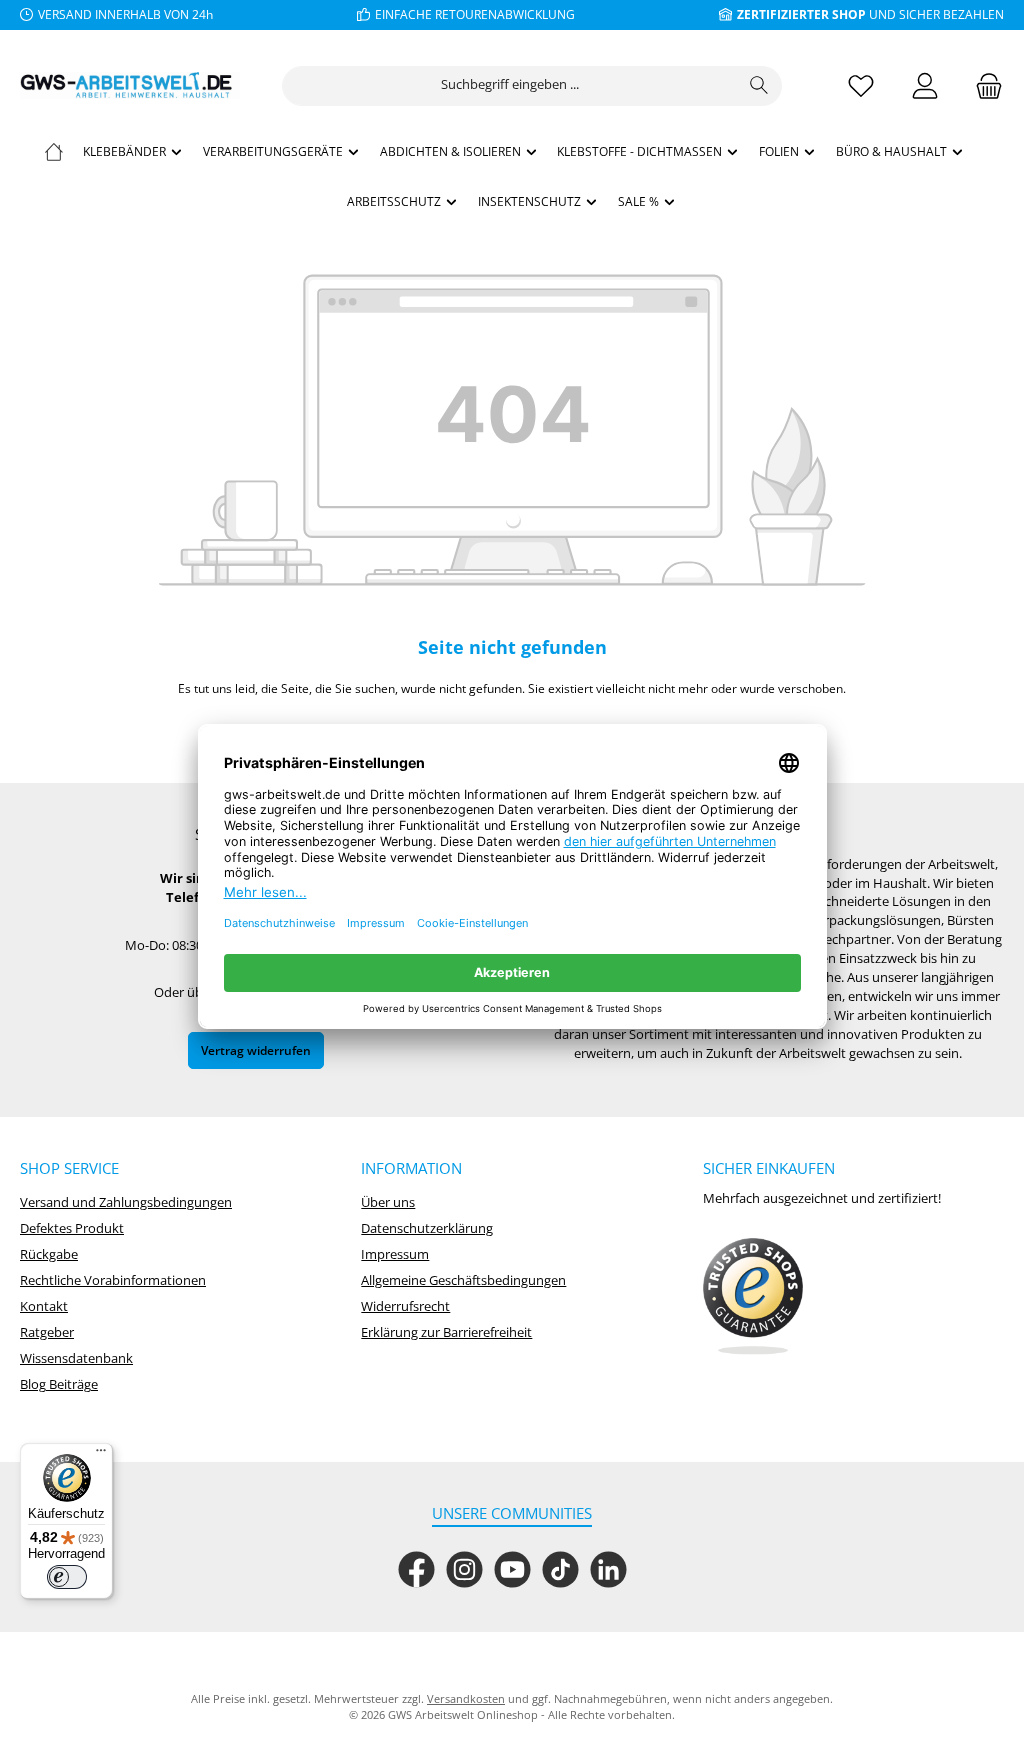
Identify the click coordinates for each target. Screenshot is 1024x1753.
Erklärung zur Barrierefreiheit (446, 1332)
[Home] (54, 151)
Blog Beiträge (59, 1384)
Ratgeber (47, 1332)
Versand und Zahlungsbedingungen (126, 1202)
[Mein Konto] (925, 85)
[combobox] (510, 86)
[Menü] (101, 1455)
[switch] (67, 1577)
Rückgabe (49, 1254)
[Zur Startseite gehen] (130, 85)
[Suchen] (759, 86)
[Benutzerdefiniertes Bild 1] (753, 1297)
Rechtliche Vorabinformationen (113, 1280)
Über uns (388, 1202)
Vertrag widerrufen (256, 1050)
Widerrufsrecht (405, 1306)
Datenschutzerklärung (427, 1228)
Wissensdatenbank (76, 1358)
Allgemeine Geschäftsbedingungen (463, 1280)
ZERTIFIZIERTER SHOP (801, 14)
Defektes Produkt (72, 1228)
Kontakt (44, 1306)
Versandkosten (466, 1698)
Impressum (395, 1254)
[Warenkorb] (983, 85)
